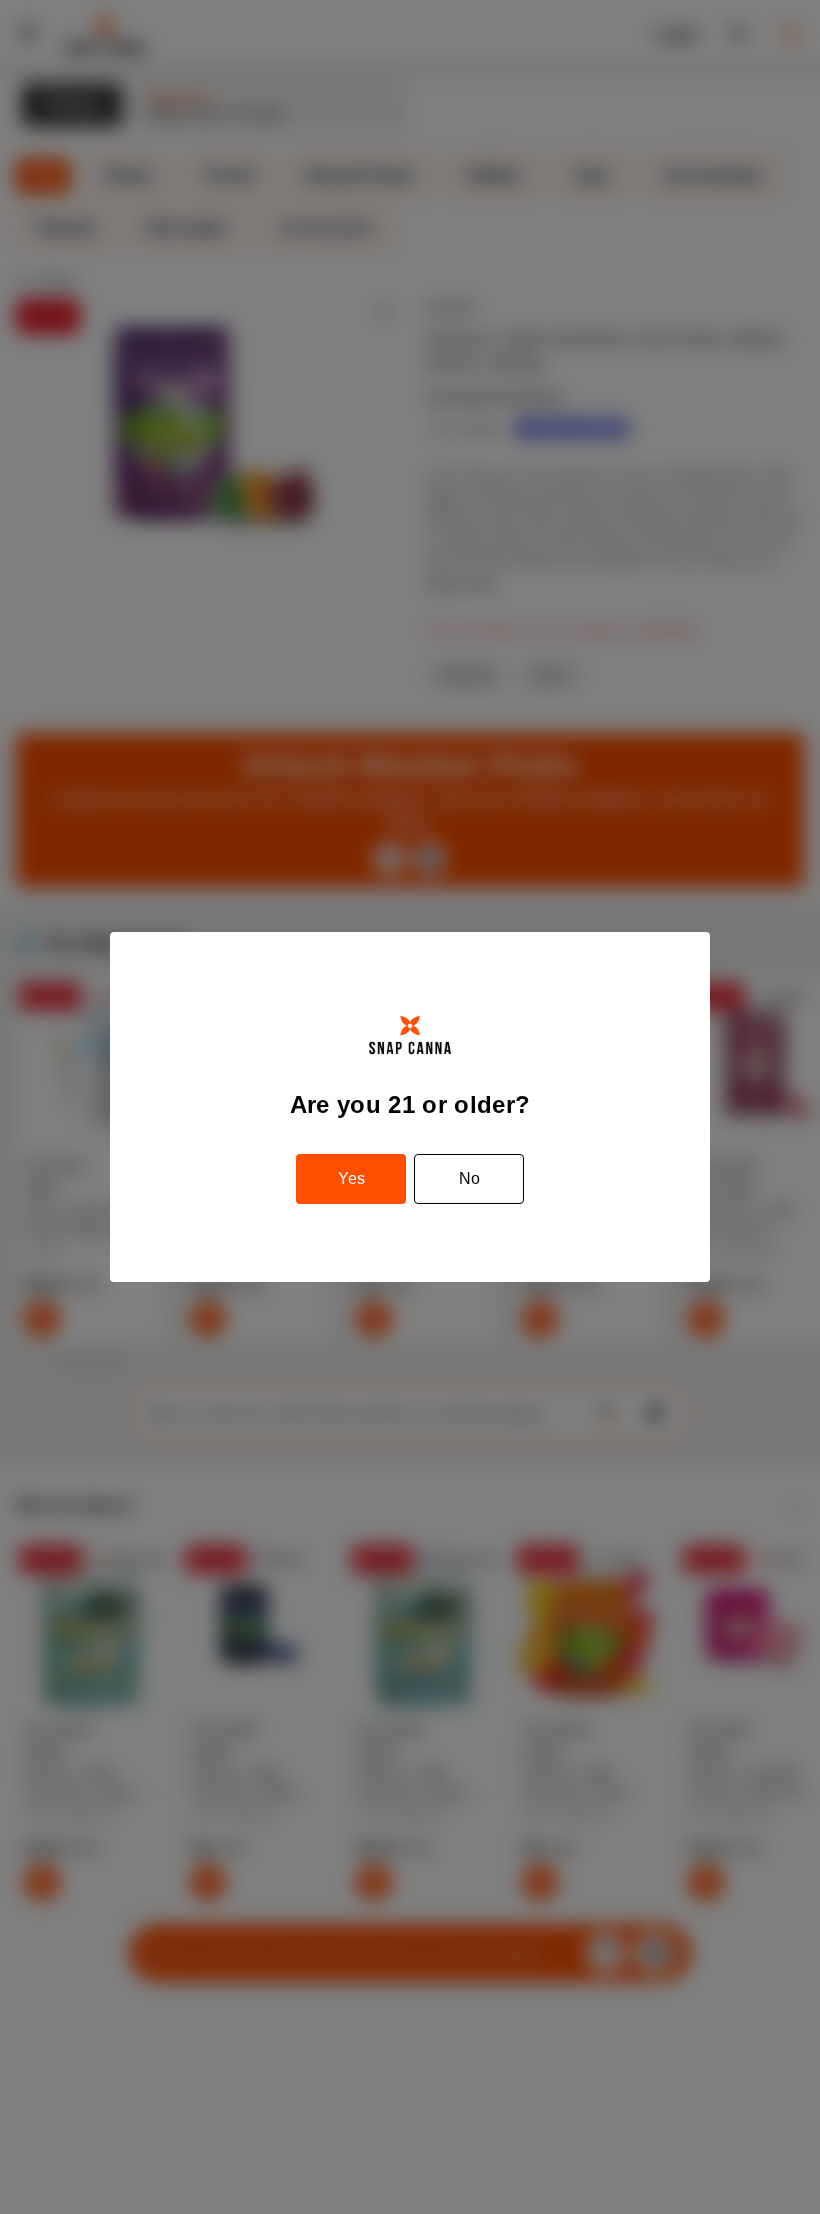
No (469, 1178)
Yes (351, 1178)
